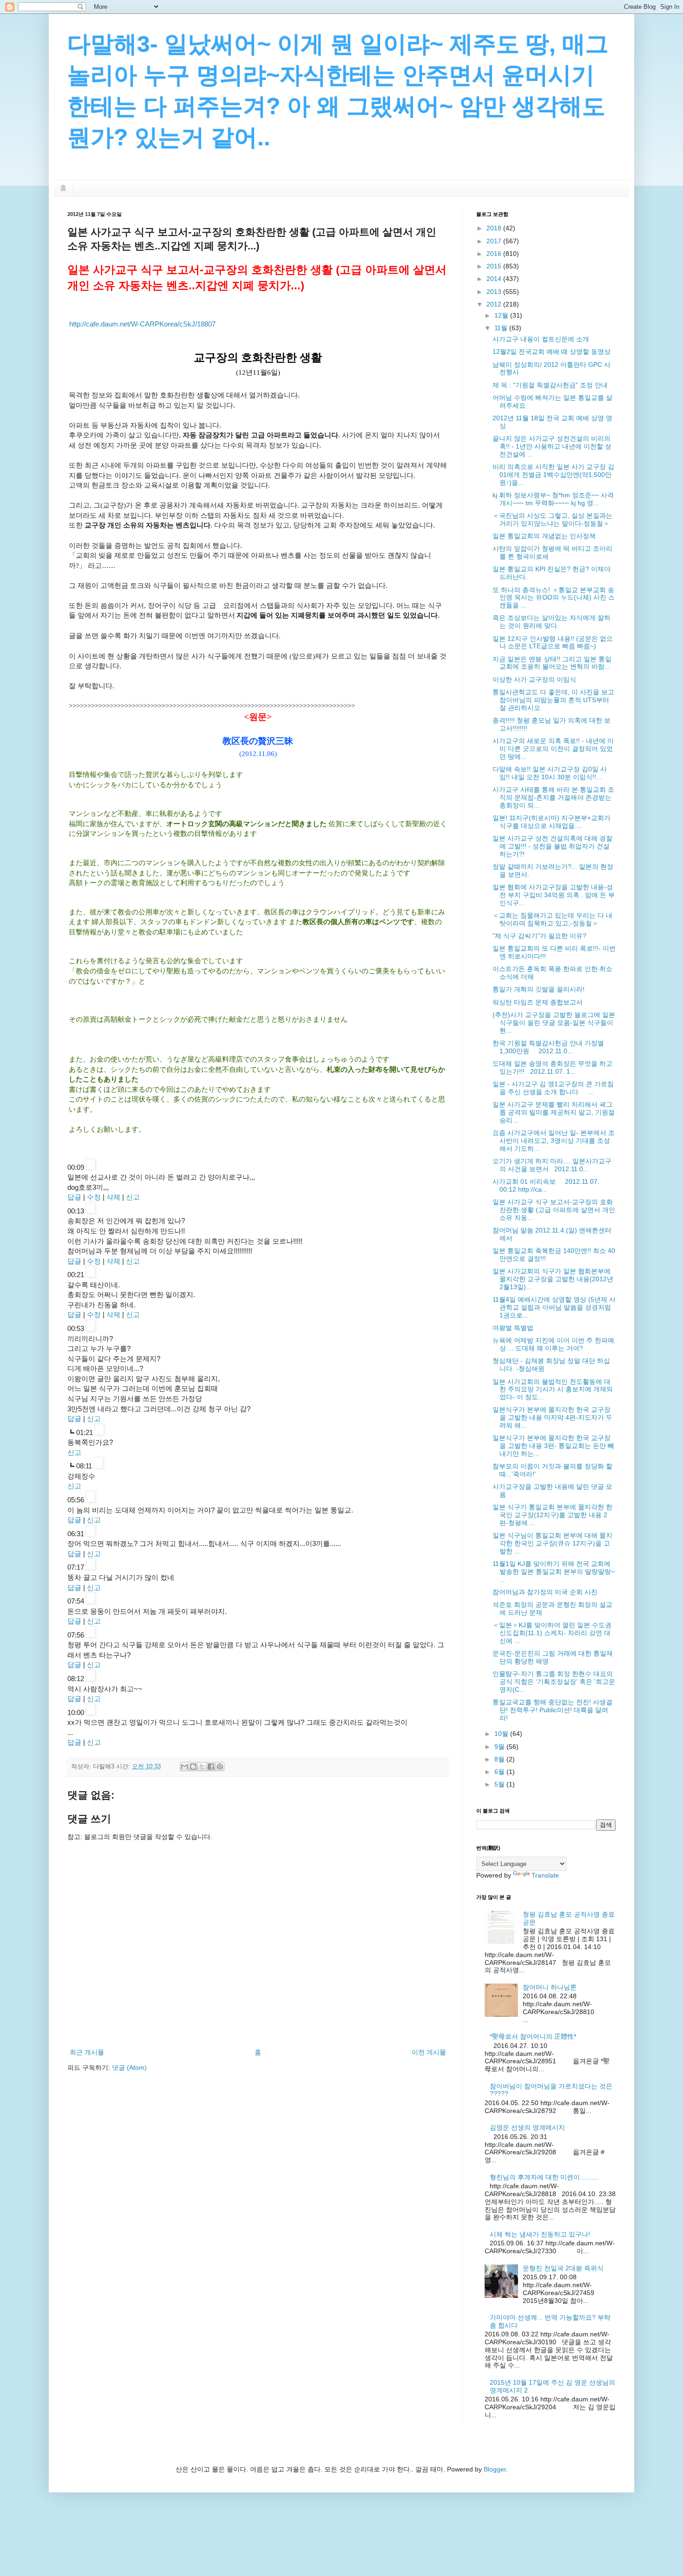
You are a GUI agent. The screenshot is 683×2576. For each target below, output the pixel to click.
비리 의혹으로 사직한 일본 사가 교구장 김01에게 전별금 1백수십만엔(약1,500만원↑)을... (553, 475)
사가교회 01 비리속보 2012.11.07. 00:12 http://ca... (546, 1185)
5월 (500, 1784)
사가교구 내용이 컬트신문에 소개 (541, 339)
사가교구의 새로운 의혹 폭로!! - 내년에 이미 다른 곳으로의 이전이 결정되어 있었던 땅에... (553, 749)
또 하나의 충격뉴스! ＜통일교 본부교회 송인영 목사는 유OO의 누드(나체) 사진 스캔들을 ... (554, 598)
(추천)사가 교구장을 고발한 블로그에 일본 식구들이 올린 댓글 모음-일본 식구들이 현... (554, 1023)
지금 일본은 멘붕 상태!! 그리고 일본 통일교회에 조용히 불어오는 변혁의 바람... (552, 663)
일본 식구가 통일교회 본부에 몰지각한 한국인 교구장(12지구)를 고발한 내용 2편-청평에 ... (552, 1515)
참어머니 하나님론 (550, 1987)
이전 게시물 (429, 2052)
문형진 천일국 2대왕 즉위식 (563, 2268)
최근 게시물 (87, 2052)
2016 (495, 254)
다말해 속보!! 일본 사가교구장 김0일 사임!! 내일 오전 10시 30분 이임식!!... (550, 773)
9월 (500, 1747)
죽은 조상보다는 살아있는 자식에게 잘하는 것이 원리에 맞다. (552, 622)
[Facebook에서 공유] (211, 1767)
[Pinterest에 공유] (220, 1767)
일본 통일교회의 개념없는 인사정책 (544, 536)
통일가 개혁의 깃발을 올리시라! (539, 989)
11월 (502, 328)
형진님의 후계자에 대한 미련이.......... (544, 2177)
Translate (545, 1875)
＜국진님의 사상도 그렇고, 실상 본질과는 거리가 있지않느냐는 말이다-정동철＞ (552, 519)
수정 (94, 1197)
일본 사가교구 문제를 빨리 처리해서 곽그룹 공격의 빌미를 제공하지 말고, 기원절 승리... (554, 1112)
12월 (502, 315)
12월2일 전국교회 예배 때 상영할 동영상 (552, 352)
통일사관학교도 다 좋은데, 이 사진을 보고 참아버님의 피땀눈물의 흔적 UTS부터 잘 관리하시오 (553, 700)
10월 (502, 1734)
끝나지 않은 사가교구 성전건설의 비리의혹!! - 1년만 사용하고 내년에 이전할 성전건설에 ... (552, 446)
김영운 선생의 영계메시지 (527, 2127)
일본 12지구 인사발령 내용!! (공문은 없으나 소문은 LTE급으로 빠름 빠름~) (553, 642)
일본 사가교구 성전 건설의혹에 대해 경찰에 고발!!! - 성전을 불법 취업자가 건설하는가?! (552, 846)
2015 (495, 266)
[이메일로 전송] (184, 1767)
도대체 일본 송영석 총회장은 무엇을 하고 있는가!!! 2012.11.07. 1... (552, 1067)
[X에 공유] (202, 1767)
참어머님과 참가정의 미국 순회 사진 (545, 1592)
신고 (133, 1197)
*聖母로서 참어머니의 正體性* (533, 2036)
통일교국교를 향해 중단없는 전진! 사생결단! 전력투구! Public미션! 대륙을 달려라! (552, 1710)
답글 (74, 1197)
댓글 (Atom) (129, 2067)
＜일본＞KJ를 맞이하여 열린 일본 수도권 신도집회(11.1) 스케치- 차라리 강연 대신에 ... (552, 1633)
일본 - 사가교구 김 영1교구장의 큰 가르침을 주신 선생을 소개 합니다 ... (553, 1088)
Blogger (495, 2469)
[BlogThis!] (193, 1767)
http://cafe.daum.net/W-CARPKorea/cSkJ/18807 (142, 324)
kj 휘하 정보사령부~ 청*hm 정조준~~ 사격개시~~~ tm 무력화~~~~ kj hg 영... (553, 499)
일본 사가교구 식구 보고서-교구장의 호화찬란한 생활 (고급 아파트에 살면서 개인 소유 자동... (554, 1210)
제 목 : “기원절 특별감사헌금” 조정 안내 (550, 385)
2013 (495, 292)
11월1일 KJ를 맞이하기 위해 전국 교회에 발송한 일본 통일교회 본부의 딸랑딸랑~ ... (554, 1572)
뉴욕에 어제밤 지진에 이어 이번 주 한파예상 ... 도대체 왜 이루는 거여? (553, 1344)
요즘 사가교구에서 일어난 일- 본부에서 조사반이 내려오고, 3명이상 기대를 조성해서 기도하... (554, 1141)
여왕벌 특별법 (513, 1328)
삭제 (113, 1197)
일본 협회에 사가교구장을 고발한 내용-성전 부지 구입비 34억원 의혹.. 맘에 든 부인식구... (554, 895)
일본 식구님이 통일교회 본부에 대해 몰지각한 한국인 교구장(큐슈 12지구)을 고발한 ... (552, 1543)
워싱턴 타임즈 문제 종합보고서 (538, 1002)
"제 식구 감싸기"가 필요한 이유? (539, 936)
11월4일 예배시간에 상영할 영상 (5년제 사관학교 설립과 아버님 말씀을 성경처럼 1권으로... (554, 1307)
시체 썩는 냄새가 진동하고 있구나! (540, 2234)
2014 (495, 279)
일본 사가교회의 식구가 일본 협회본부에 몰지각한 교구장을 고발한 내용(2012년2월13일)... (553, 1279)
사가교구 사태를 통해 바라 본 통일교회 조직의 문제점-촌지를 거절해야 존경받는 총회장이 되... (553, 797)
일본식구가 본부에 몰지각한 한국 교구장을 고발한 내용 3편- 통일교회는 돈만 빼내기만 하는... (553, 1446)
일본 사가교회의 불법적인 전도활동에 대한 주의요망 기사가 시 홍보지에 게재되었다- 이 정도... (553, 1389)
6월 (500, 1772)
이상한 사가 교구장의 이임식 (534, 679)
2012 (495, 304)
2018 (495, 228)
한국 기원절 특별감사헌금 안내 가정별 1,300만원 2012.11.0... (548, 1047)
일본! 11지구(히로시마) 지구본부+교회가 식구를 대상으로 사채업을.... (552, 822)
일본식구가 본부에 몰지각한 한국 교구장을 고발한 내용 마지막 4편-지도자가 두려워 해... (552, 1417)
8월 (500, 1759)
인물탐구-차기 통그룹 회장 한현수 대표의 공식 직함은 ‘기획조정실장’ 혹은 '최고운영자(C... (554, 1682)
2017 (495, 241)
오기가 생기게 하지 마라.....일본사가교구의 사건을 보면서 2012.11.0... (552, 1165)
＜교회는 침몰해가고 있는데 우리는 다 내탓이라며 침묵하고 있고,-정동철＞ (552, 919)
